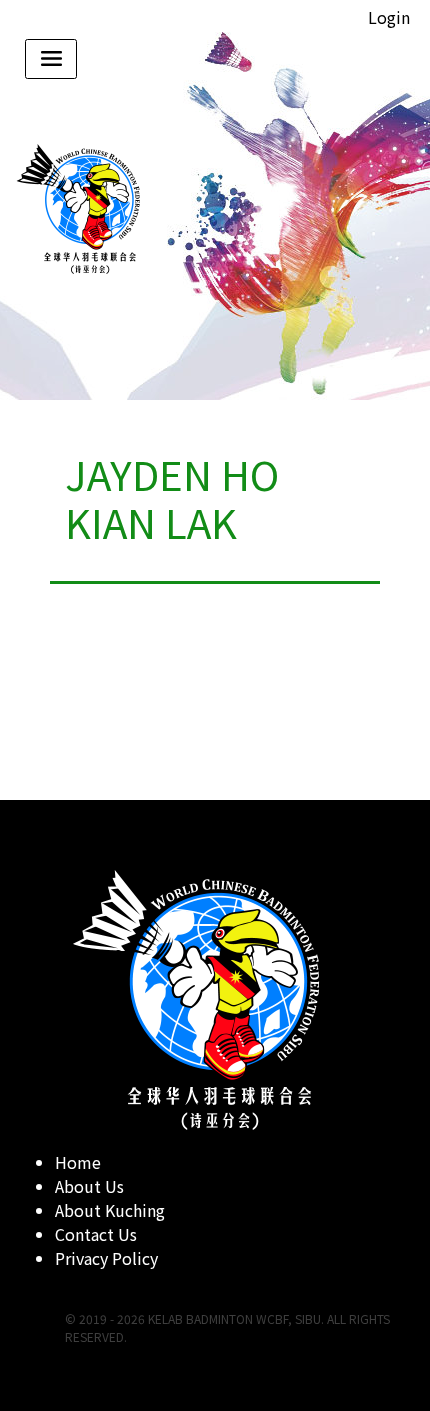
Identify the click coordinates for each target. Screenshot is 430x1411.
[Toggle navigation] (51, 59)
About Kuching (110, 1210)
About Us (89, 1186)
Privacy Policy (106, 1258)
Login (389, 17)
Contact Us (96, 1234)
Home (78, 1162)
